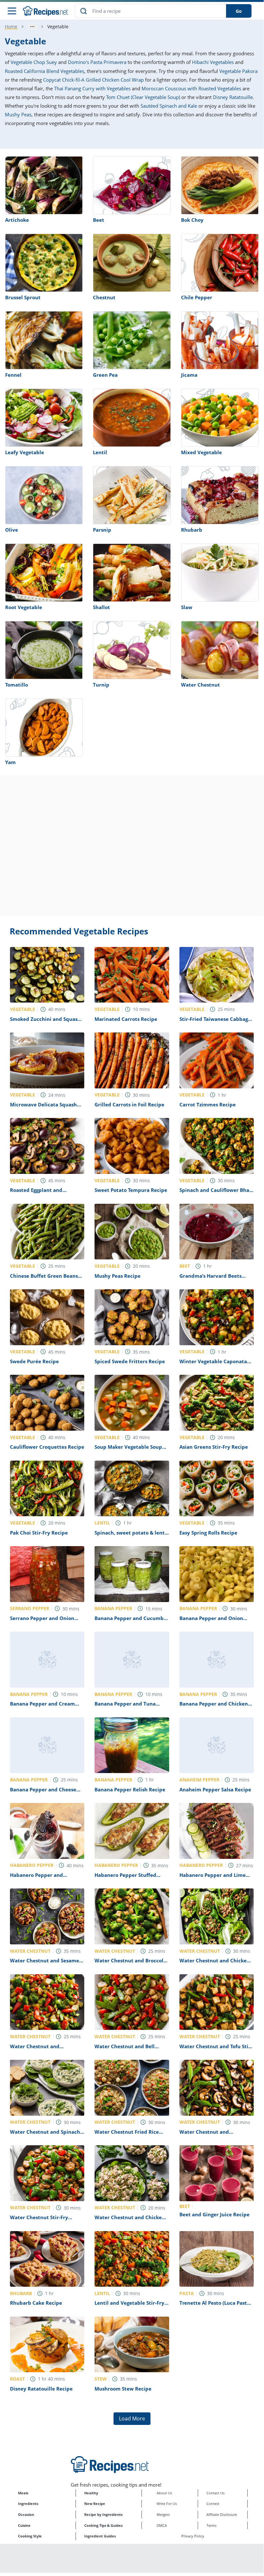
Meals (23, 2493)
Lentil (100, 452)
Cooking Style (30, 2536)
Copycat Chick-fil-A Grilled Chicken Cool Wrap (93, 80)
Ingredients (28, 2504)
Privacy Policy (193, 2536)
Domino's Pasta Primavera (97, 62)
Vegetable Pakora (238, 71)
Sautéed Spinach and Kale (169, 106)
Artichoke (17, 220)
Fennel (13, 375)
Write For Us (167, 2504)
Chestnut (104, 297)
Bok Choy (192, 220)
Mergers (163, 2514)
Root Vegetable (24, 607)
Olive (12, 530)
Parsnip (102, 530)
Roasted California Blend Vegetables (45, 71)
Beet (99, 220)
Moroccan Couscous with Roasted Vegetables (191, 88)
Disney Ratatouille (233, 97)
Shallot (101, 607)
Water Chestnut (200, 685)
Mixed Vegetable (201, 452)
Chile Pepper (197, 297)
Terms (211, 2525)
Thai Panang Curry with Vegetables (92, 88)
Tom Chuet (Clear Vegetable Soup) (143, 97)
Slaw (187, 607)
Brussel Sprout (23, 297)
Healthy (91, 2493)
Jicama (189, 375)
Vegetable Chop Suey (34, 62)
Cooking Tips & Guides (103, 2525)
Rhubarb (192, 530)
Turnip (101, 685)
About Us (164, 2493)
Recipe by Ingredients (103, 2514)
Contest (213, 2504)
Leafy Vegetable (25, 452)
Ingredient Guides (100, 2536)
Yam (10, 762)
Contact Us (215, 2493)
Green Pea (105, 375)
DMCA (162, 2525)
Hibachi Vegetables (213, 62)
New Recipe (95, 2504)
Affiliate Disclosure (222, 2514)
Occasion (26, 2514)
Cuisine (24, 2525)
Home (11, 27)
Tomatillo (17, 685)
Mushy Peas (18, 114)
